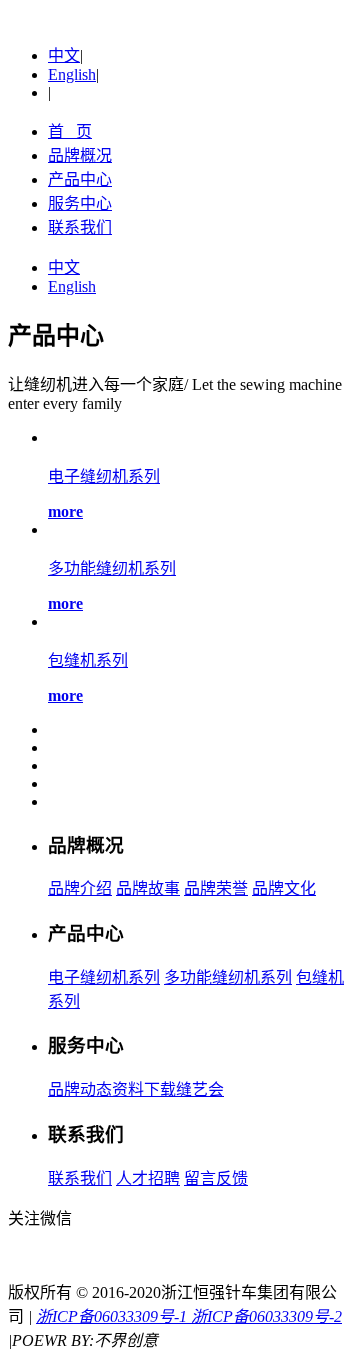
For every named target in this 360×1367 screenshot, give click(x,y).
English (72, 74)
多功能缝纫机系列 (228, 977)
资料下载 (144, 1089)
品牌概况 (80, 155)
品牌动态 (80, 1089)
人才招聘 (148, 1178)
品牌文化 (284, 888)
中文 (64, 55)
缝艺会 (200, 1089)
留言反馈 (216, 1178)
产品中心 (80, 179)
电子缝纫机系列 (104, 977)
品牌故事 (148, 888)
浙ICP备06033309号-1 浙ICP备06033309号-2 (189, 1316)
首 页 (70, 131)
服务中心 (80, 203)
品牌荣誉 (216, 888)
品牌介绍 (80, 888)
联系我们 (80, 227)
